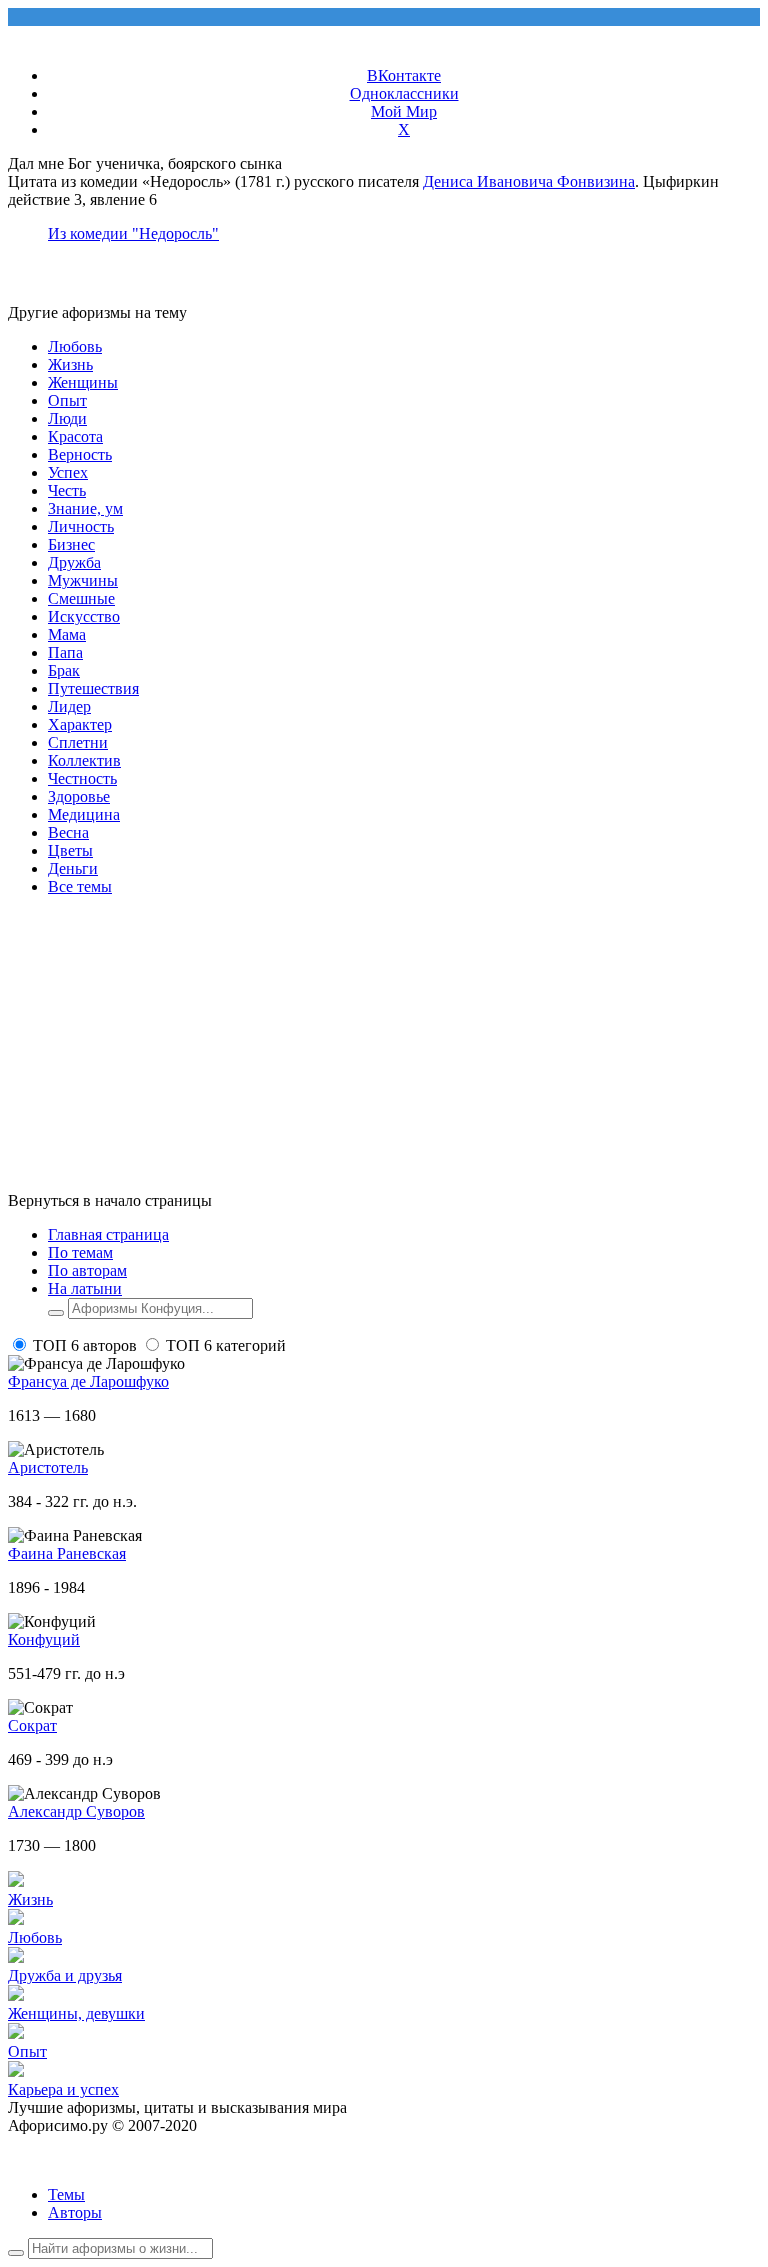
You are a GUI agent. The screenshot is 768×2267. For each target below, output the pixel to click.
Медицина (84, 814)
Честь (67, 490)
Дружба (74, 562)
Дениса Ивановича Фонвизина (529, 181)
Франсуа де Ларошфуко (88, 1381)
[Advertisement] (384, 1052)
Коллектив (84, 760)
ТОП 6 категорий (226, 1345)
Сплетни (78, 742)
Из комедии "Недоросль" (133, 233)
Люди (67, 418)
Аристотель (48, 1467)
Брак (64, 670)
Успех (68, 472)
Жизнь (70, 364)
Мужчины (83, 580)
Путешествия (93, 688)
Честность (82, 778)
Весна (68, 832)
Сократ (32, 1725)
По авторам (87, 1270)
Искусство (84, 616)
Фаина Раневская (67, 1553)
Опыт (67, 400)
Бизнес (71, 544)
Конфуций (44, 1639)
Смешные (81, 598)
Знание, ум (85, 508)
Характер (80, 724)
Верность (80, 454)
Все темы (80, 886)
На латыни (85, 1288)
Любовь (75, 346)
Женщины (83, 382)
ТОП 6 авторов (85, 1345)
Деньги (73, 868)
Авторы (75, 2212)
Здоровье (79, 796)
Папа (65, 652)
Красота (75, 436)
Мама (67, 634)
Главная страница (108, 1234)
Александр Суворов (76, 1811)
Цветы (70, 850)
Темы (66, 2194)
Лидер (69, 706)
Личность (81, 526)
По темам (80, 1252)
